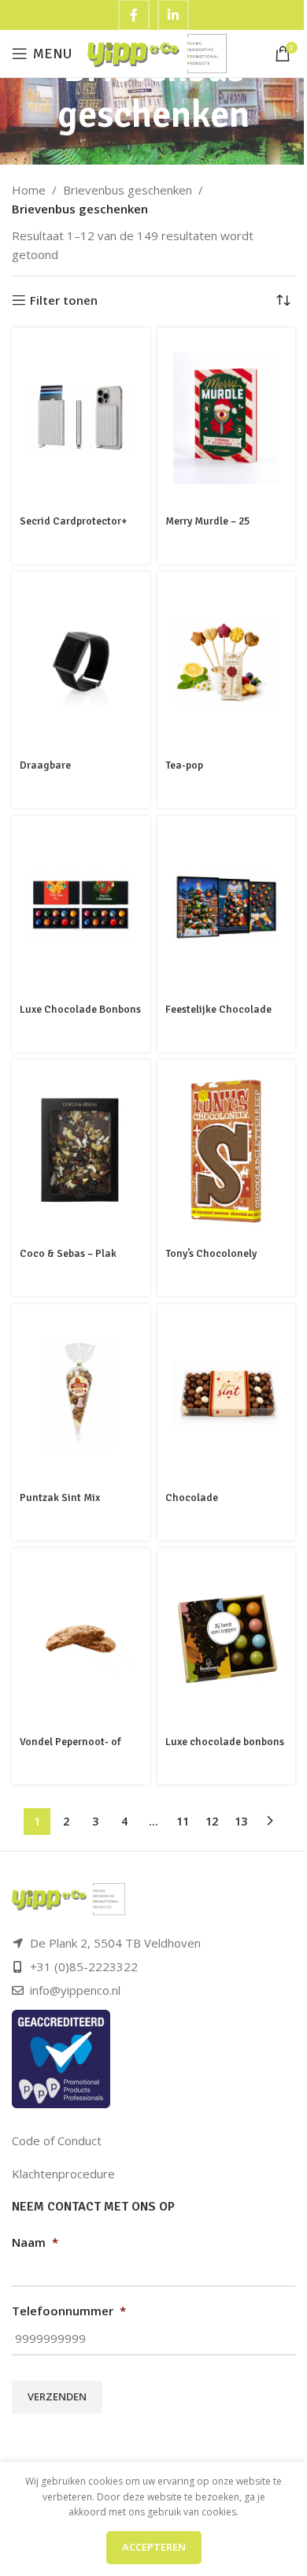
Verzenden (57, 2396)
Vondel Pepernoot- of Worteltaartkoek (70, 1749)
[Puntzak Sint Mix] (81, 1395)
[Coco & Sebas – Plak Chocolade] (81, 1151)
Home (29, 190)
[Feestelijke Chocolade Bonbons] (226, 906)
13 (241, 1821)
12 (212, 1821)
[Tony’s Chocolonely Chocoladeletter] (226, 1151)
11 (183, 1821)
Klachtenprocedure (63, 2174)
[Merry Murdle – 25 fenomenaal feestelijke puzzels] (226, 419)
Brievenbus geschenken (128, 190)
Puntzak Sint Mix (60, 1497)
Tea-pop (184, 765)
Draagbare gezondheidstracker (68, 773)
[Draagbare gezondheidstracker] (81, 663)
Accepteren (154, 2547)
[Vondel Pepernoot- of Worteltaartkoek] (81, 1638)
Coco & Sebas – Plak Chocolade (68, 1261)
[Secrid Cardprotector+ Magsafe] (81, 418)
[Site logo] (157, 52)
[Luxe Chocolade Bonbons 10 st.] (81, 906)
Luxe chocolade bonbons (225, 1742)
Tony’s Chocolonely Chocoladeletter (211, 1261)
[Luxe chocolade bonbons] (226, 1639)
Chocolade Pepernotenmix (201, 1505)
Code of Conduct (57, 2140)
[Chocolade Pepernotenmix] (226, 1395)
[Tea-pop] (226, 663)
